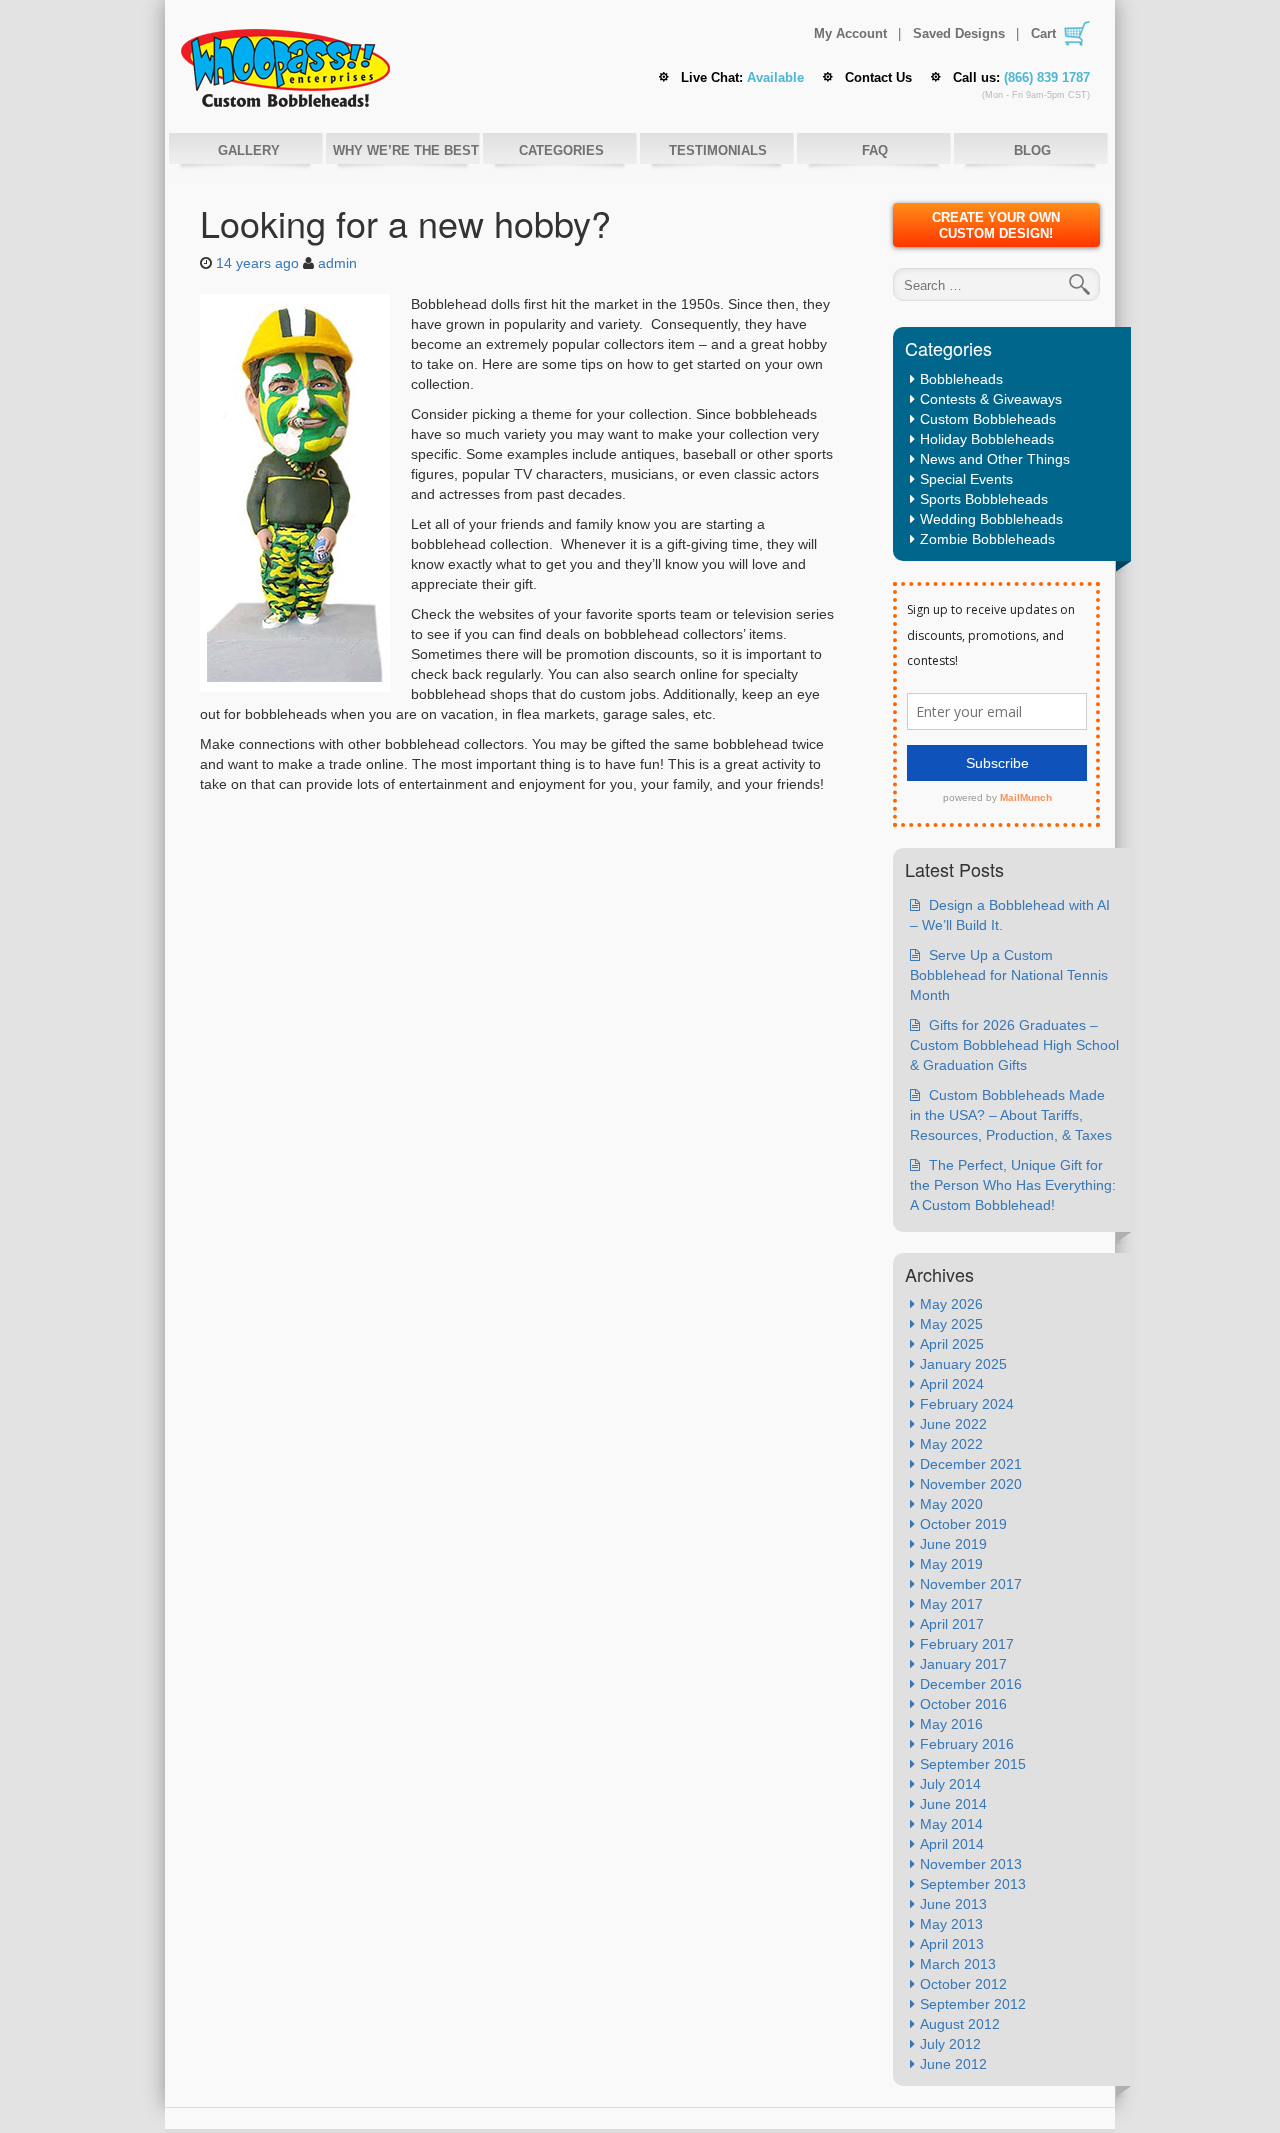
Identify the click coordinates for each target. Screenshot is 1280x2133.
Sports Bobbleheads (984, 499)
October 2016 (963, 1704)
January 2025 (963, 1364)
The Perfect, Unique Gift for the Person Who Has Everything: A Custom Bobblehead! (1013, 1185)
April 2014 (952, 1844)
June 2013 (953, 1904)
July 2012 (950, 2044)
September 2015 (973, 1764)
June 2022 (953, 1424)
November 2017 (971, 1584)
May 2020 (951, 1504)
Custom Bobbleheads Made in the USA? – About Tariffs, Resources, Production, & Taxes (1011, 1115)
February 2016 (967, 1744)
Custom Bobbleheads (988, 419)
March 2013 (958, 1964)
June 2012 (953, 2064)
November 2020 (971, 1484)
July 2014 (950, 1784)
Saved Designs (959, 34)
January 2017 (963, 1664)
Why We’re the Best (404, 150)
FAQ (875, 150)
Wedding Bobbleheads (991, 519)
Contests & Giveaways (991, 399)
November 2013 (971, 1864)
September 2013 (973, 1884)
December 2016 (971, 1684)
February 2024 (967, 1404)
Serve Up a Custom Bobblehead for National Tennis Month (1009, 975)
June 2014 (953, 1804)
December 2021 (971, 1464)
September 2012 (973, 2004)
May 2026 (951, 1304)
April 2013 (952, 1944)
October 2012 (963, 1984)
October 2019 (963, 1524)
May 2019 (951, 1564)
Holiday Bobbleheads (987, 439)
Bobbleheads (961, 379)
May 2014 (951, 1824)
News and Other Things (995, 459)
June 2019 (953, 1544)
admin (337, 263)
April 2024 (952, 1384)
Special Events (966, 479)
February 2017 (967, 1644)
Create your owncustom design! (996, 225)
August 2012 (960, 2024)
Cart (1043, 33)
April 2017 (952, 1624)
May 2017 (951, 1604)
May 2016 (951, 1724)
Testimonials (718, 150)
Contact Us (878, 77)
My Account (850, 34)
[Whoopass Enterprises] (285, 65)
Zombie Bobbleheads (987, 539)
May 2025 (951, 1324)
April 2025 (952, 1344)
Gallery (247, 150)
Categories (561, 150)
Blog (1032, 150)
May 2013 (951, 1924)
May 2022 (951, 1444)
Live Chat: (742, 77)
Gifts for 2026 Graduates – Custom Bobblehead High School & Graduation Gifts (1014, 1045)
